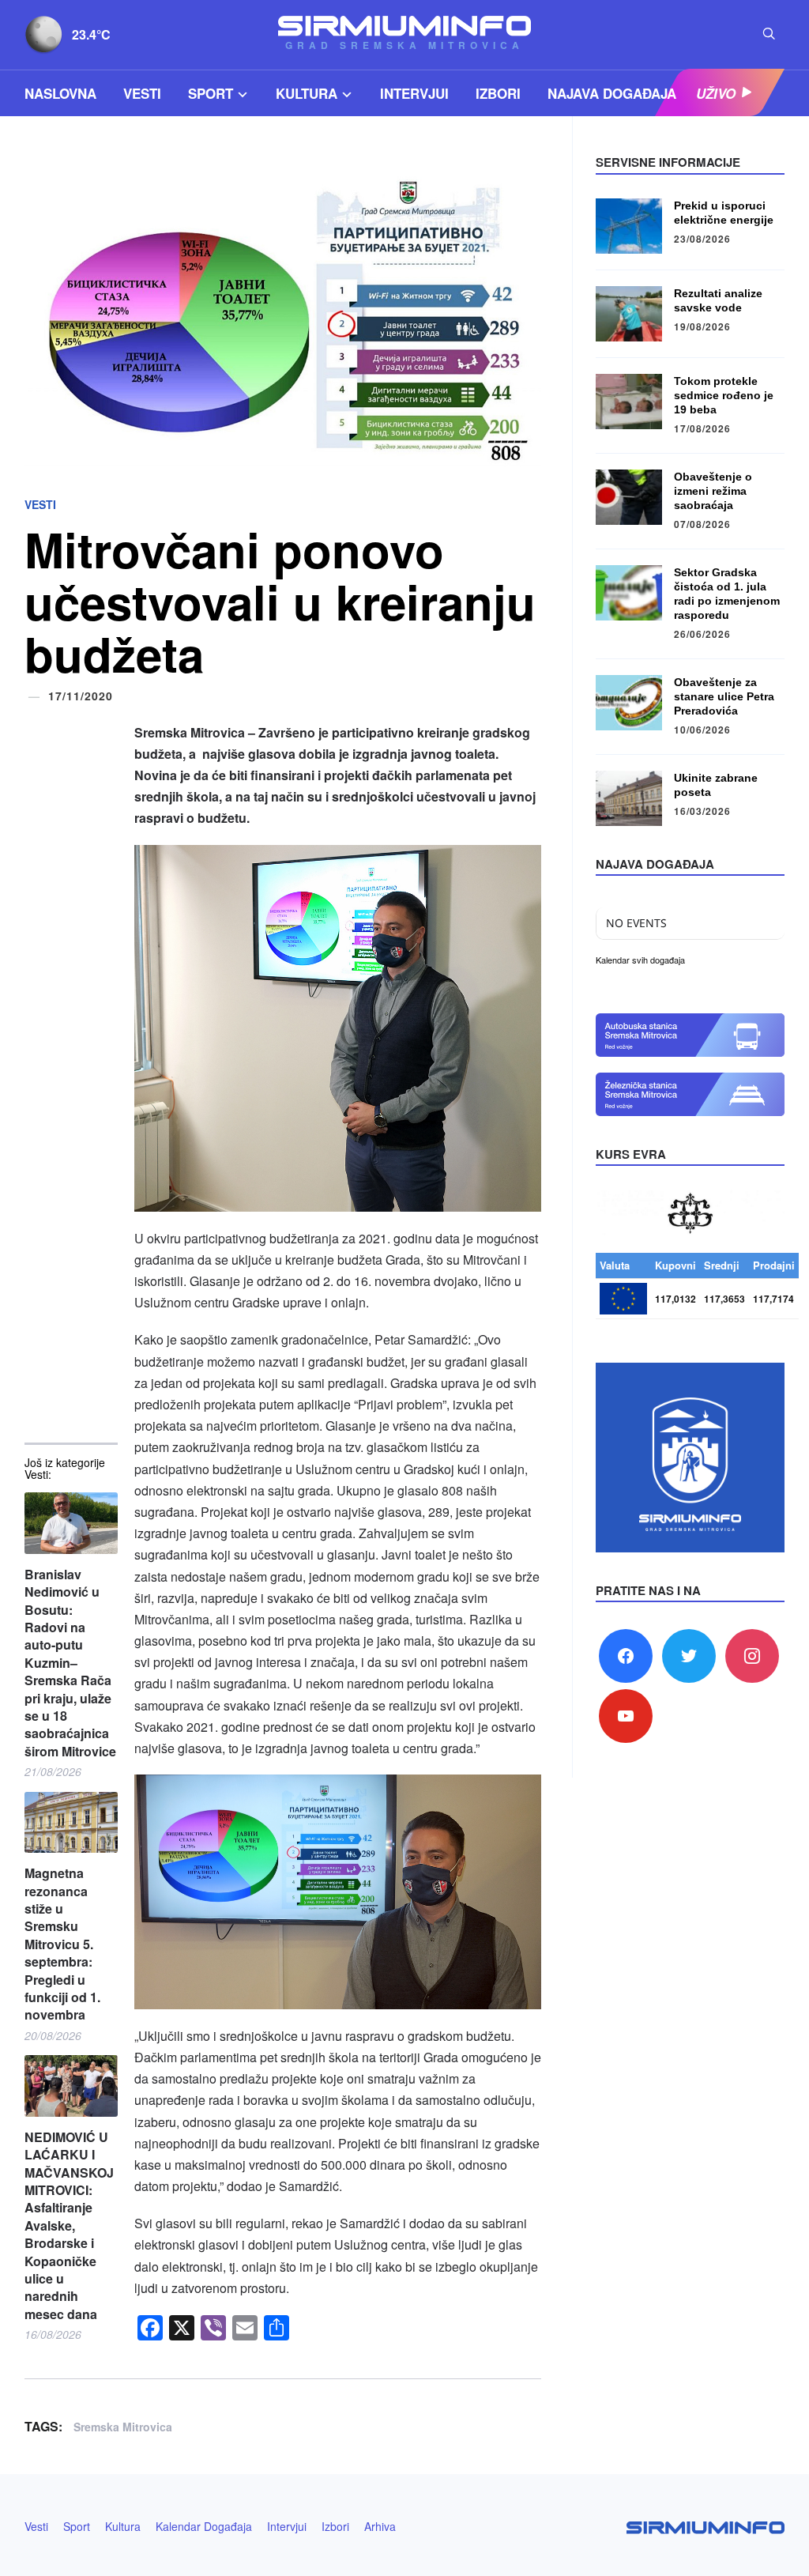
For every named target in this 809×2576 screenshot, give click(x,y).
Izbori (498, 93)
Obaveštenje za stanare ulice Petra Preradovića (724, 696)
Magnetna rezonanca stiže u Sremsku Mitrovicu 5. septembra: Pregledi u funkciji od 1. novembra (62, 1944)
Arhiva (380, 2526)
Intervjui (414, 93)
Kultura (307, 93)
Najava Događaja (612, 93)
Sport (211, 93)
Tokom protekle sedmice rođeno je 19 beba (724, 395)
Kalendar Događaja (204, 2526)
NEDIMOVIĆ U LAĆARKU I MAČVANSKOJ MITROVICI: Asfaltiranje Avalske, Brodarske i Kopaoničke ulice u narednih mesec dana (69, 2226)
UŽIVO (716, 93)
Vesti (142, 93)
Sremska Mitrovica (123, 2427)
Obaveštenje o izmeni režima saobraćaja (713, 491)
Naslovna (60, 93)
